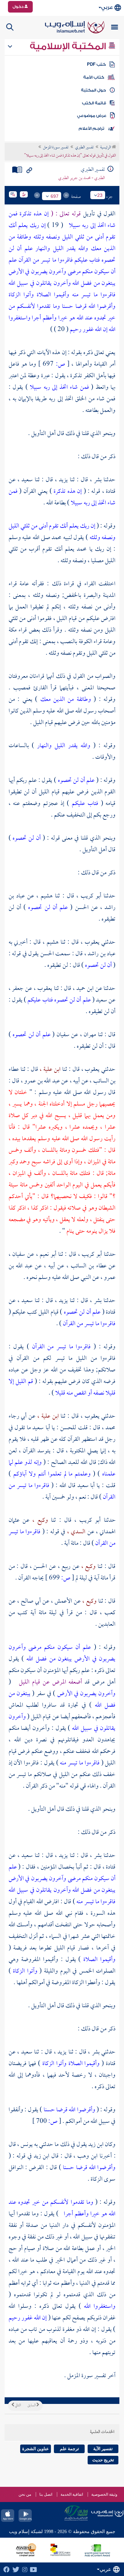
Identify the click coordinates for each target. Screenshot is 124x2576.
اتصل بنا (46, 2494)
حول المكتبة (93, 90)
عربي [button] (107, 7)
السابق (32, 2406)
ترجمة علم (69, 2449)
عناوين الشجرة (36, 2449)
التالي (18, 2406)
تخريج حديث (103, 2460)
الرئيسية (106, 148)
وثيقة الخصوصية (104, 2494)
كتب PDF (96, 64)
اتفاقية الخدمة (72, 2494)
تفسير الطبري (84, 148)
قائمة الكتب (94, 103)
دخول (19, 7)
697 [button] (55, 196)
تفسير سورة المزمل (56, 148)
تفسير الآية (103, 2449)
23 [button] (100, 195)
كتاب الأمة (94, 77)
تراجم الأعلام (91, 128)
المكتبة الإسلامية (69, 46)
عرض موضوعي (92, 116)
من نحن (25, 2494)
